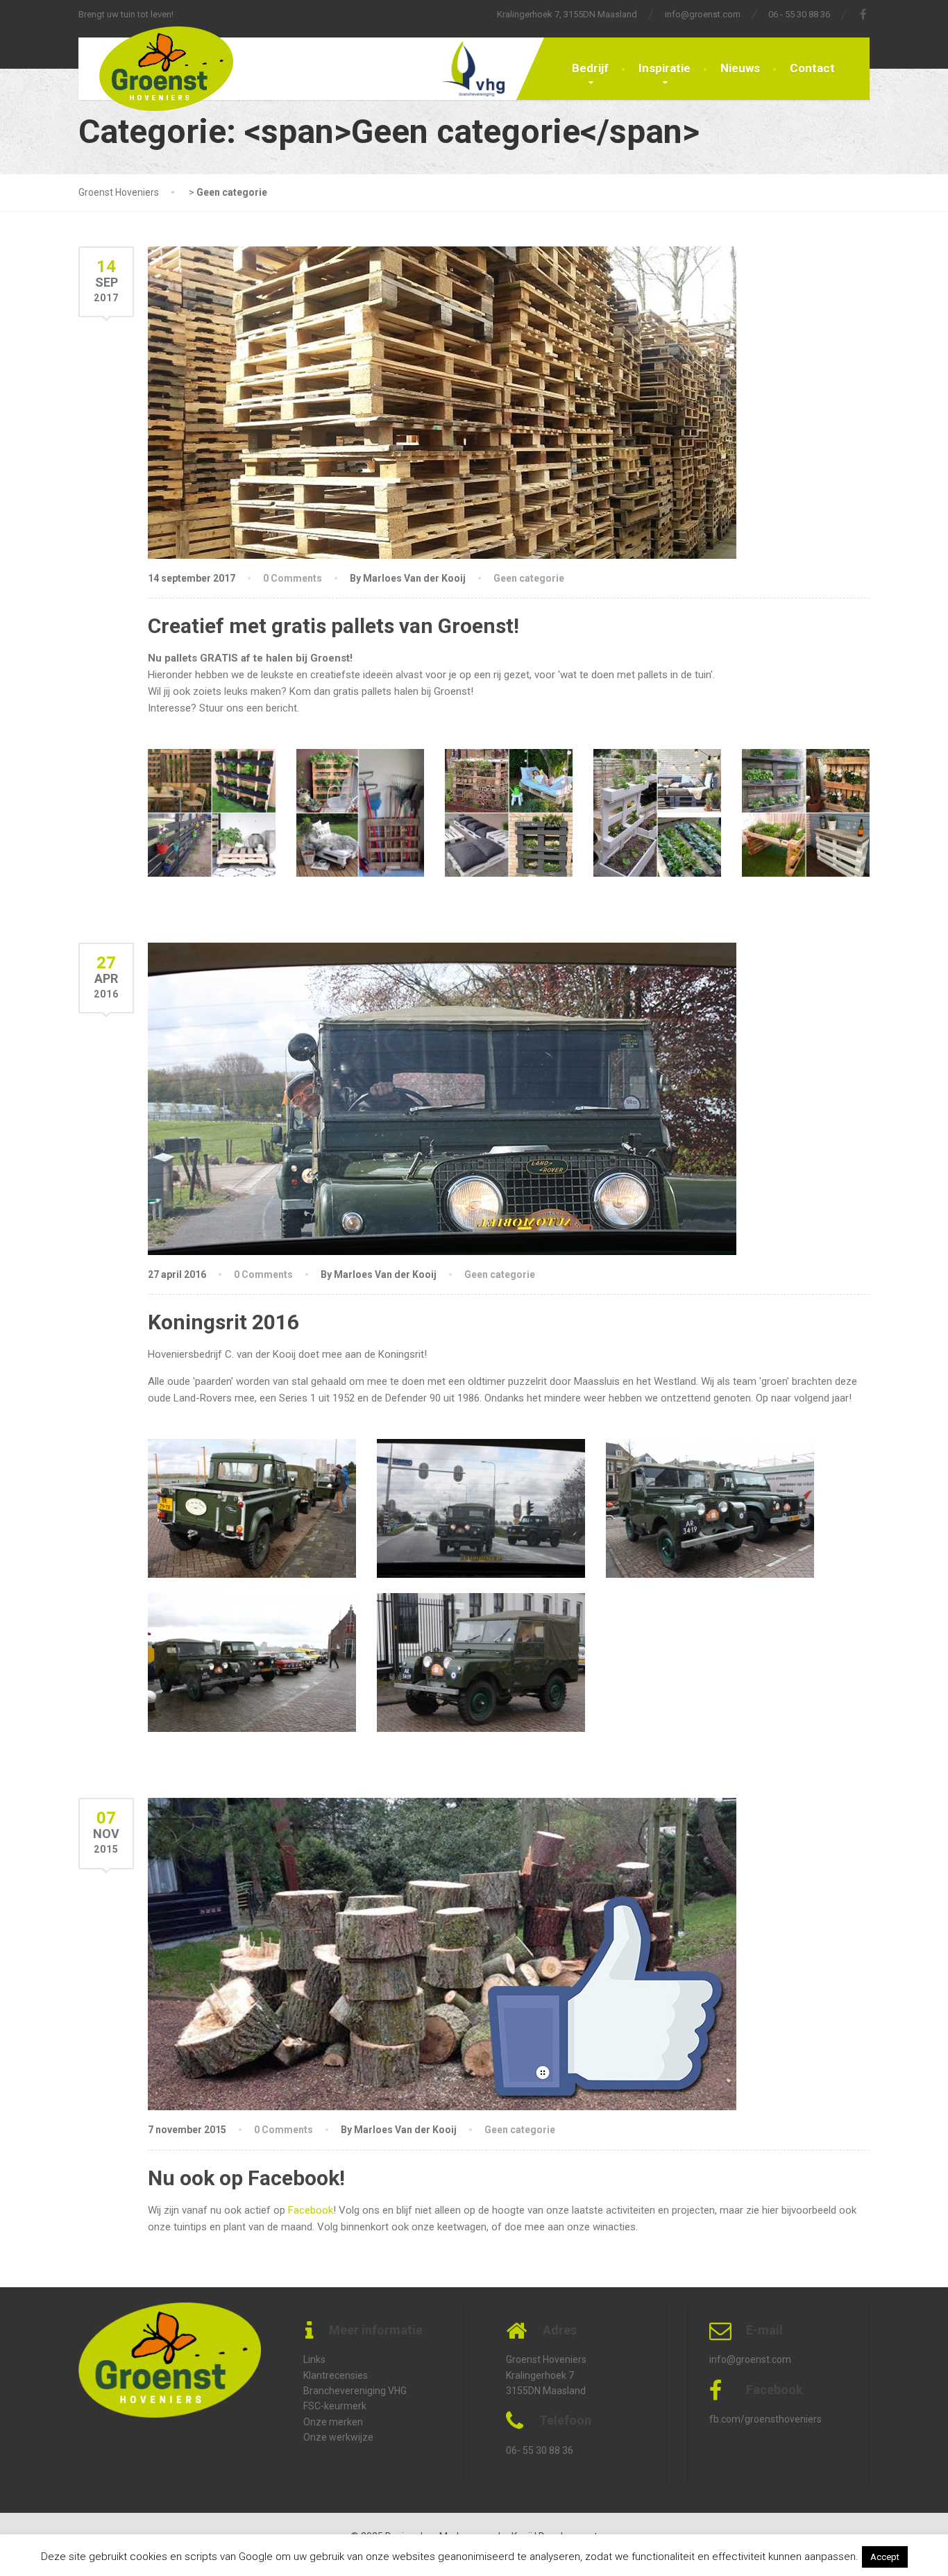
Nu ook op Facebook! (246, 2178)
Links (314, 2359)
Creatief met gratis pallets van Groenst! (333, 626)
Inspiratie (665, 68)
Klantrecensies (336, 2375)
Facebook (311, 2210)
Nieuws (740, 68)
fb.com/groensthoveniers (765, 2419)
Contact (812, 68)
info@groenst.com (703, 14)
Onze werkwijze (338, 2437)
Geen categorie (529, 578)
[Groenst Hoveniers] (156, 74)
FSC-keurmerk (335, 2406)
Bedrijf (590, 68)
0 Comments (293, 578)
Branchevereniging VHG (355, 2391)
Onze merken (333, 2422)
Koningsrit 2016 (223, 1322)
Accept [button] (885, 2557)
